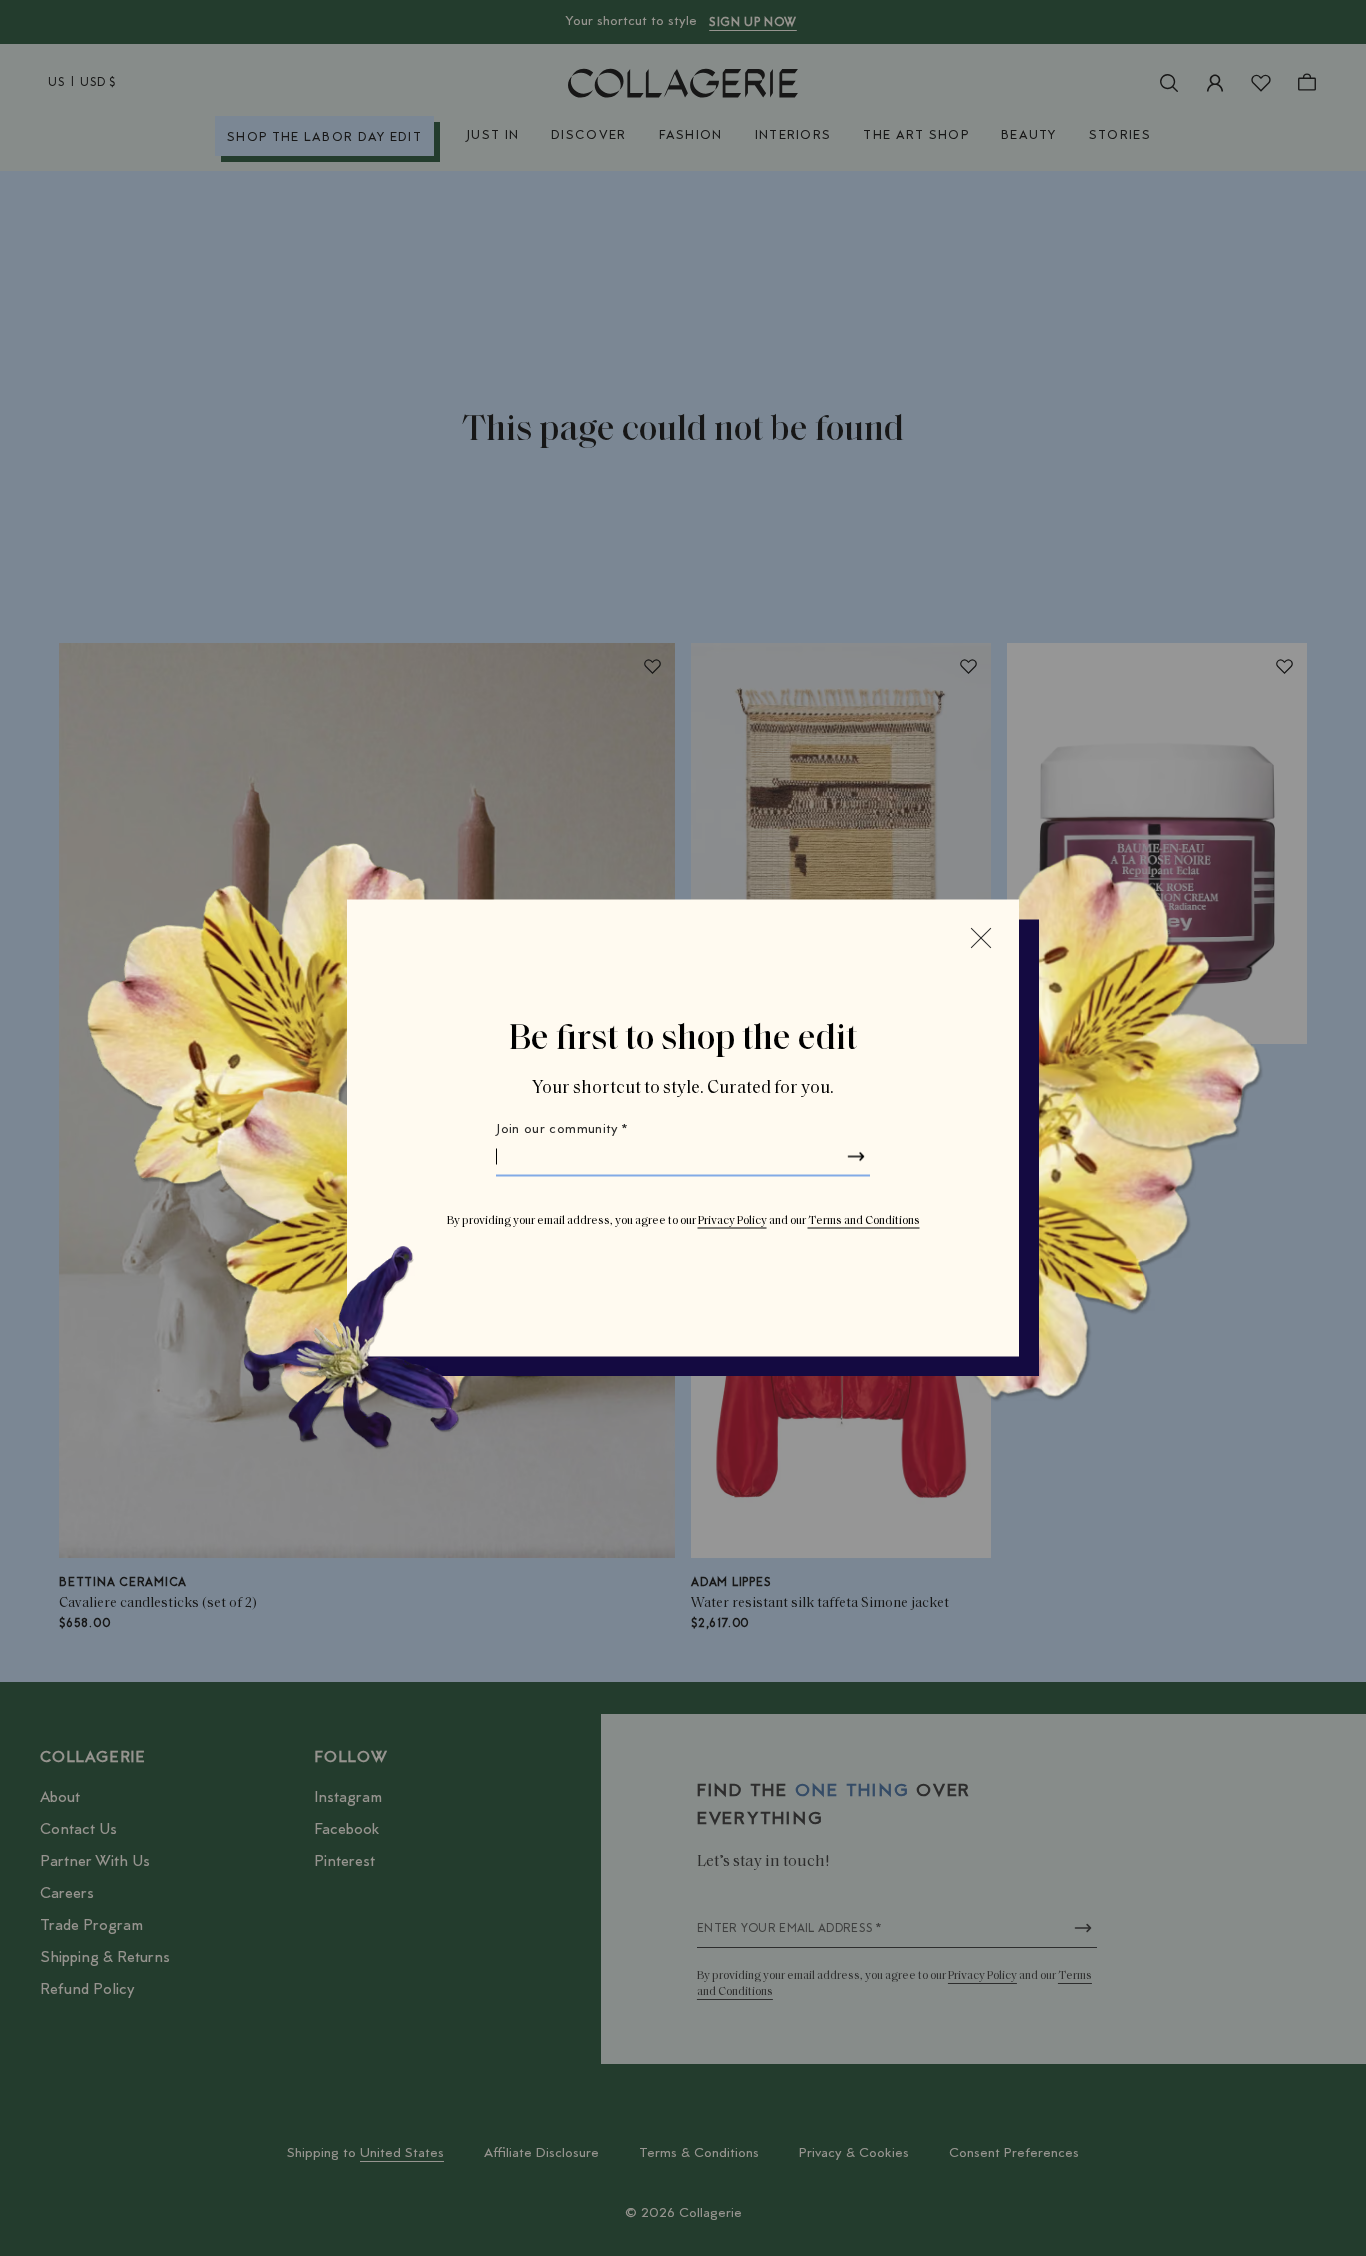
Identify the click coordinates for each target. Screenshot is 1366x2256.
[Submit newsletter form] (856, 1157)
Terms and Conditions (864, 1221)
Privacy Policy (732, 1221)
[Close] (981, 938)
